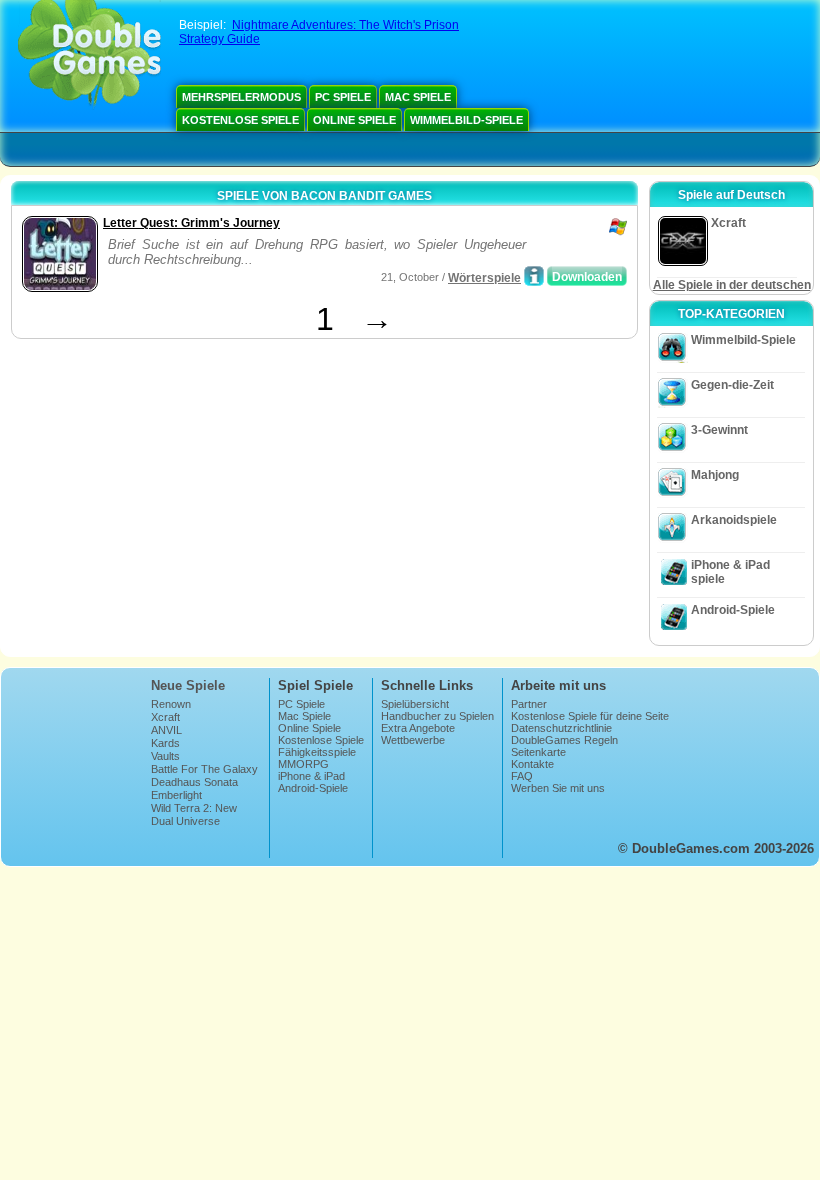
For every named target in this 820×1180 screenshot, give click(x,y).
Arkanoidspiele (734, 520)
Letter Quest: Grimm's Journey (191, 223)
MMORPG (303, 764)
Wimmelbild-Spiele (466, 120)
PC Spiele (343, 97)
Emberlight (176, 795)
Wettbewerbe (413, 740)
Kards (165, 743)
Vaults (165, 756)
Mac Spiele (418, 97)
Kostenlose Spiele (240, 120)
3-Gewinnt (719, 430)
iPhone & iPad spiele (730, 572)
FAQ (522, 776)
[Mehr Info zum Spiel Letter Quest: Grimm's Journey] (534, 276)
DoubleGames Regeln (564, 740)
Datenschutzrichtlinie (561, 728)
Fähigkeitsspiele (317, 752)
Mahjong (715, 475)
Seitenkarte (538, 752)
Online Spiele (354, 120)
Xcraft (165, 717)
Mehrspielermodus (241, 97)
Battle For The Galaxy (204, 769)
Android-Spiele (733, 610)
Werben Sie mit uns (558, 788)
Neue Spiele (188, 685)
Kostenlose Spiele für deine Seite (590, 716)
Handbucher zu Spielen (437, 716)
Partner (529, 704)
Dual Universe (185, 821)
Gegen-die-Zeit (732, 385)
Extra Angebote (418, 728)
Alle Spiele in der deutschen (732, 285)
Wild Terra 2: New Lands (194, 814)
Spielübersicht (415, 704)
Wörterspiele (484, 278)
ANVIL (166, 730)
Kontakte (532, 764)
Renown (171, 704)
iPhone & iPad (311, 776)
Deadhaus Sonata (194, 782)
